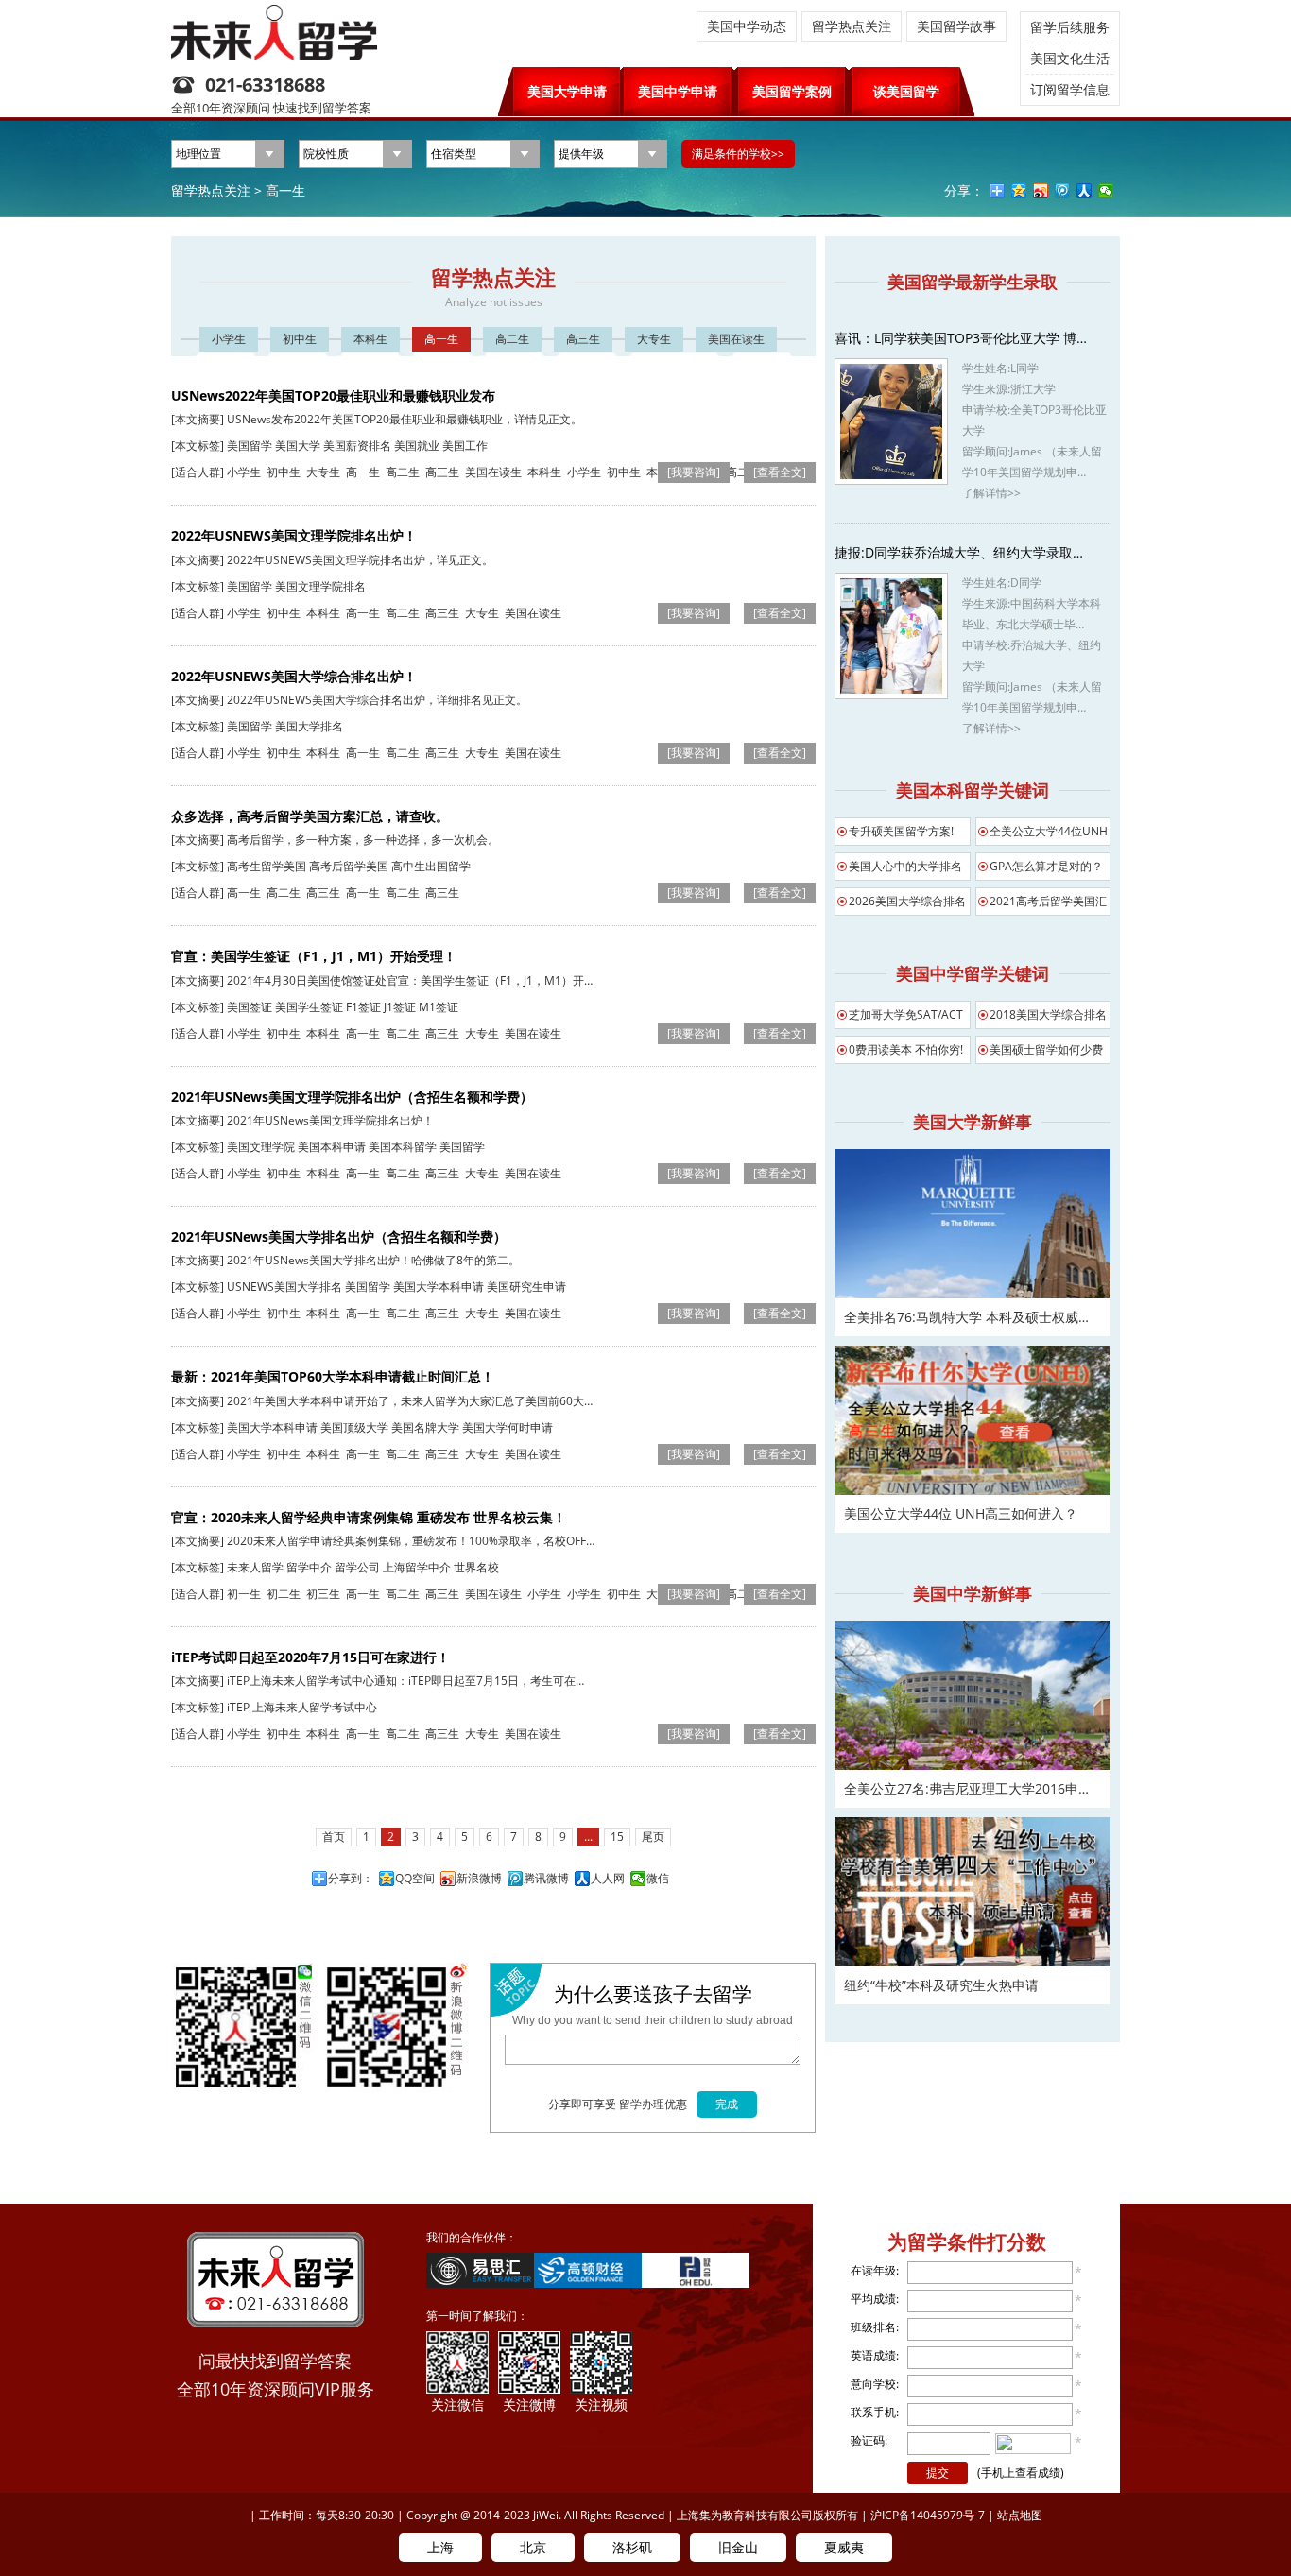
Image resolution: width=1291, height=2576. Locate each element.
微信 (658, 1879)
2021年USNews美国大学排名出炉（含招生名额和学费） (339, 1236)
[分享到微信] (1106, 191)
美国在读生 (736, 339)
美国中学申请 (678, 91)
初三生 (323, 1594)
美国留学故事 (956, 26)
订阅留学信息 (1070, 89)
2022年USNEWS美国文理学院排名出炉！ (294, 535)
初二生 (284, 1594)
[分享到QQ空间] (1019, 191)
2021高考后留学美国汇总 (1048, 904)
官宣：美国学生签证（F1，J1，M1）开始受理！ (314, 956)
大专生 (654, 339)
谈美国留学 (906, 91)
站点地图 (1020, 2515)
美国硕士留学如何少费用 (1046, 1053)
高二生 (512, 339)
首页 (334, 1837)
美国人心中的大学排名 (905, 866)
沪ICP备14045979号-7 (928, 2515)
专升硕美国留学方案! (901, 831)
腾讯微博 (546, 1879)
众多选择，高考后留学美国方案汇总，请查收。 (310, 816)
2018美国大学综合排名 (1048, 1014)
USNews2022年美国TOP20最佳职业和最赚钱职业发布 (333, 395)
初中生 (300, 339)
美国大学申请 (567, 91)
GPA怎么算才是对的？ (1046, 866)
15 (617, 1837)
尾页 (653, 1837)
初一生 (244, 1594)
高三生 (583, 339)
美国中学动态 (747, 26)
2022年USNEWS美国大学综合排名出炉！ (294, 676)
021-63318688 (265, 85)
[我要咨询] (694, 472)
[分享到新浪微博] (1041, 191)
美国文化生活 (1070, 58)
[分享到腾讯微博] (1063, 191)
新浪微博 (479, 1879)
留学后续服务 (1070, 27)
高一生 (285, 190)
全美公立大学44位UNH (1049, 831)
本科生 (370, 339)
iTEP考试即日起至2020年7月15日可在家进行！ (310, 1657)
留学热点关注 (852, 26)
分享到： (351, 1879)
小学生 (229, 339)
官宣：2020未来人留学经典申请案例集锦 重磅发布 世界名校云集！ (369, 1517)
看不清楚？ (1033, 2443)
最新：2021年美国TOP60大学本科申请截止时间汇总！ (333, 1376)
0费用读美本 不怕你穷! (906, 1049)
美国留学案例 (792, 91)
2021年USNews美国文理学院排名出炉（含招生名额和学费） (352, 1097)
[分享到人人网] (1084, 191)
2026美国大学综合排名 (907, 901)
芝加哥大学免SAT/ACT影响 (906, 1018)
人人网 (608, 1879)
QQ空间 (415, 1879)
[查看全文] (780, 472)
